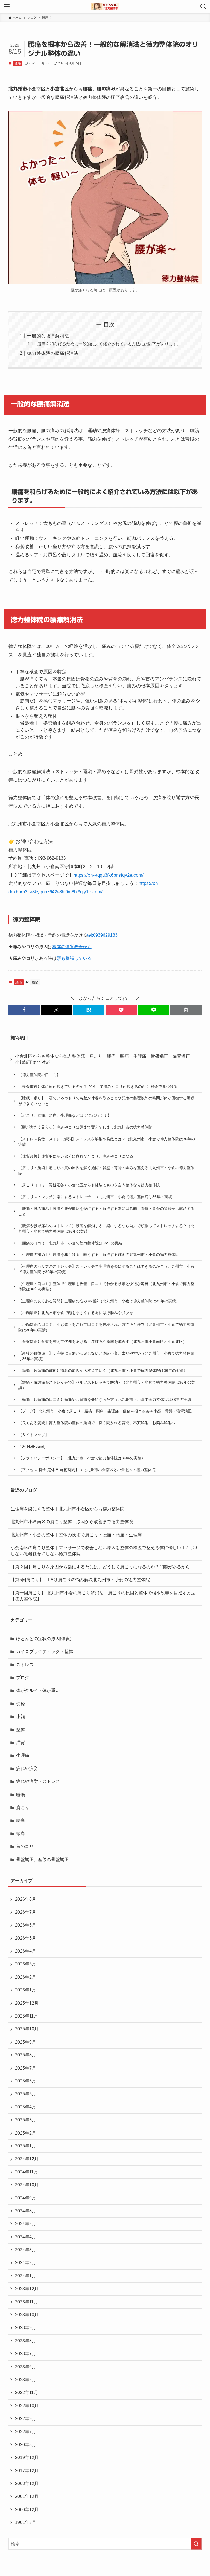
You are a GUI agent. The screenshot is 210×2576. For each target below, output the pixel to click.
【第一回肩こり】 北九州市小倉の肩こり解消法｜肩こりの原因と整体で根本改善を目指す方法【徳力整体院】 (103, 1596)
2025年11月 (27, 2016)
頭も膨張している (74, 958)
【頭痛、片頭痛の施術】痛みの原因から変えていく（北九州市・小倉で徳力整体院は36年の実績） (103, 1370)
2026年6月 (26, 1925)
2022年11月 (27, 2393)
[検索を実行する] (196, 2544)
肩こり (23, 1807)
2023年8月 (26, 2341)
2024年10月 (27, 2185)
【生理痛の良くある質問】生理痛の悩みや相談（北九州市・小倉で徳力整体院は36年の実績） (99, 1301)
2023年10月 (27, 2315)
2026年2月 (26, 1977)
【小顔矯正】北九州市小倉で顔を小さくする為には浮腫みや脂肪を (76, 1313)
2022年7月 (26, 2432)
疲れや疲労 (27, 1769)
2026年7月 (26, 1912)
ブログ (23, 1678)
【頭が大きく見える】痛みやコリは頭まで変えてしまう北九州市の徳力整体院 (85, 1127)
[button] (24, 1010)
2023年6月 (26, 2367)
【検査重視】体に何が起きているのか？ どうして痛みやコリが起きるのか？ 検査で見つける (98, 1087)
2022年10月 (27, 2406)
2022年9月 (26, 2419)
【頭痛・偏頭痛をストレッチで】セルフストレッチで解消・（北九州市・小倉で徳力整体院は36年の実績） (107, 1385)
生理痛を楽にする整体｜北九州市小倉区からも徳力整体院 (68, 1509)
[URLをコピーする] (186, 1010)
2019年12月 (27, 2457)
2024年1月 (26, 2276)
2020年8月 (26, 2445)
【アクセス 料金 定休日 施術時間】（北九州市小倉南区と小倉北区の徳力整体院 (87, 1470)
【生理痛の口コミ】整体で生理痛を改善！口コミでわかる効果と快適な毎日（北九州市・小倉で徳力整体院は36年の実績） (106, 1286)
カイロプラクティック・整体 (45, 1652)
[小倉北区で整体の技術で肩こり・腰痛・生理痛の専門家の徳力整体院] (105, 7)
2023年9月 (26, 2328)
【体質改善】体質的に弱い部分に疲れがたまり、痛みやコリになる (76, 1156)
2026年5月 (26, 1938)
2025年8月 (26, 2055)
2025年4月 (26, 2107)
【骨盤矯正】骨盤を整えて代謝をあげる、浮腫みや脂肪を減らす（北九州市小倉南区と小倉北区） (103, 1341)
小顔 (21, 1716)
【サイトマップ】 (34, 1435)
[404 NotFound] (32, 1446)
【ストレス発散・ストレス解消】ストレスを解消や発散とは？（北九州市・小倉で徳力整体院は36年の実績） (107, 1142)
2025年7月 (26, 2068)
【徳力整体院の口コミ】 (39, 1075)
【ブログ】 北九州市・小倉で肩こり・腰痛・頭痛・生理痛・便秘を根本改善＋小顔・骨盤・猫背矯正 (105, 1411)
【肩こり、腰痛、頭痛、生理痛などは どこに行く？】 (65, 1115)
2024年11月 (27, 2172)
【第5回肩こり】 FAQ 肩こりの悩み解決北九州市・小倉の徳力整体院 (80, 1580)
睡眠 (21, 1795)
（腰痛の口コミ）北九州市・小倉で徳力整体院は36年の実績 (70, 1243)
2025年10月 (27, 2029)
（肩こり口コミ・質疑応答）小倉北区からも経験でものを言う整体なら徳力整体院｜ (91, 1185)
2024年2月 (26, 2263)
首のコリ (25, 1846)
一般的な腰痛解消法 (48, 336)
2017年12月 (27, 2471)
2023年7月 (26, 2354)
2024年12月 (27, 2159)
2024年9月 (26, 2198)
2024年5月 (26, 2224)
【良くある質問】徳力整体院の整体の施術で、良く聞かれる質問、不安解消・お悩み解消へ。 (99, 1423)
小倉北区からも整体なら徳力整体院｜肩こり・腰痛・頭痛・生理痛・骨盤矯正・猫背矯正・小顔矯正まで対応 (105, 1059)
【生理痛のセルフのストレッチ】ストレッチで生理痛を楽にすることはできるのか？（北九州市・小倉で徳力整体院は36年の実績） (106, 1269)
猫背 (21, 1742)
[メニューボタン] (7, 7)
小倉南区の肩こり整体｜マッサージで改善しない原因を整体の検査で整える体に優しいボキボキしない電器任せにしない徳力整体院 (105, 1551)
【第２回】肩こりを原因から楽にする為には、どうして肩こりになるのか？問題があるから (100, 1567)
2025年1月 (26, 2146)
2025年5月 (26, 2094)
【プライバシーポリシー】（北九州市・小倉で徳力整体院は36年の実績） (82, 1458)
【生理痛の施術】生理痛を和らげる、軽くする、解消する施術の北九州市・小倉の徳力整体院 (99, 1255)
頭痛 (21, 1833)
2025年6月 (26, 2081)
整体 (21, 1730)
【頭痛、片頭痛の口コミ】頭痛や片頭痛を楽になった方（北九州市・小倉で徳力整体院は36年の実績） (107, 1400)
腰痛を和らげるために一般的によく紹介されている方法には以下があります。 (109, 344)
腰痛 (18, 63)
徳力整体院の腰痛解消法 (53, 353)
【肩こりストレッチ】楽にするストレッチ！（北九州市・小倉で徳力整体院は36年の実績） (97, 1197)
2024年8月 (26, 2211)
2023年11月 (27, 2302)
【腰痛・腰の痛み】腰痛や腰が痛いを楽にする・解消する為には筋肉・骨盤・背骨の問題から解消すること (106, 1211)
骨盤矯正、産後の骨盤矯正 (42, 1860)
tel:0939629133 (102, 935)
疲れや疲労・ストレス (38, 1781)
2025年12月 (27, 2003)
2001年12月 (27, 2496)
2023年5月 (26, 2380)
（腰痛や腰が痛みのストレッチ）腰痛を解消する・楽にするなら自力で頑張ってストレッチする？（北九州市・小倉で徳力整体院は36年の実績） (106, 1229)
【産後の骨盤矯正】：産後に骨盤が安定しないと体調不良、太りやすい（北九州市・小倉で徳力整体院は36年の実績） (106, 1356)
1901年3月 (26, 2522)
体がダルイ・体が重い (38, 1690)
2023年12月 (27, 2289)
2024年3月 (26, 2250)
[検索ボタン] (203, 7)
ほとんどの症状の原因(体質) (44, 1639)
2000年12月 (27, 2510)
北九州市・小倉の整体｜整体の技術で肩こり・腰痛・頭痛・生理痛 (76, 1535)
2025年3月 (26, 2120)
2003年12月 (27, 2484)
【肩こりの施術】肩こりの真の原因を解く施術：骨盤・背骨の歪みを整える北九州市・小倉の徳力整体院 (106, 1170)
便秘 (21, 1704)
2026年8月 (26, 1899)
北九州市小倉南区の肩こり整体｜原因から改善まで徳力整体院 (72, 1522)
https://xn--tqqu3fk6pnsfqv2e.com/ (109, 875)
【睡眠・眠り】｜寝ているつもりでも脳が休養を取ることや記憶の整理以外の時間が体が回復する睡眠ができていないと (106, 1101)
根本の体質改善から (72, 947)
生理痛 (23, 1755)
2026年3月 (26, 1964)
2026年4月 (26, 1951)
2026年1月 (26, 1990)
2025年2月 (26, 2133)
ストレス (25, 1665)
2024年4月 (26, 2237)
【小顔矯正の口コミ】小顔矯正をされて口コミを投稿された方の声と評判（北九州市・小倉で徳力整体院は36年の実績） (106, 1327)
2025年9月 (26, 2042)
